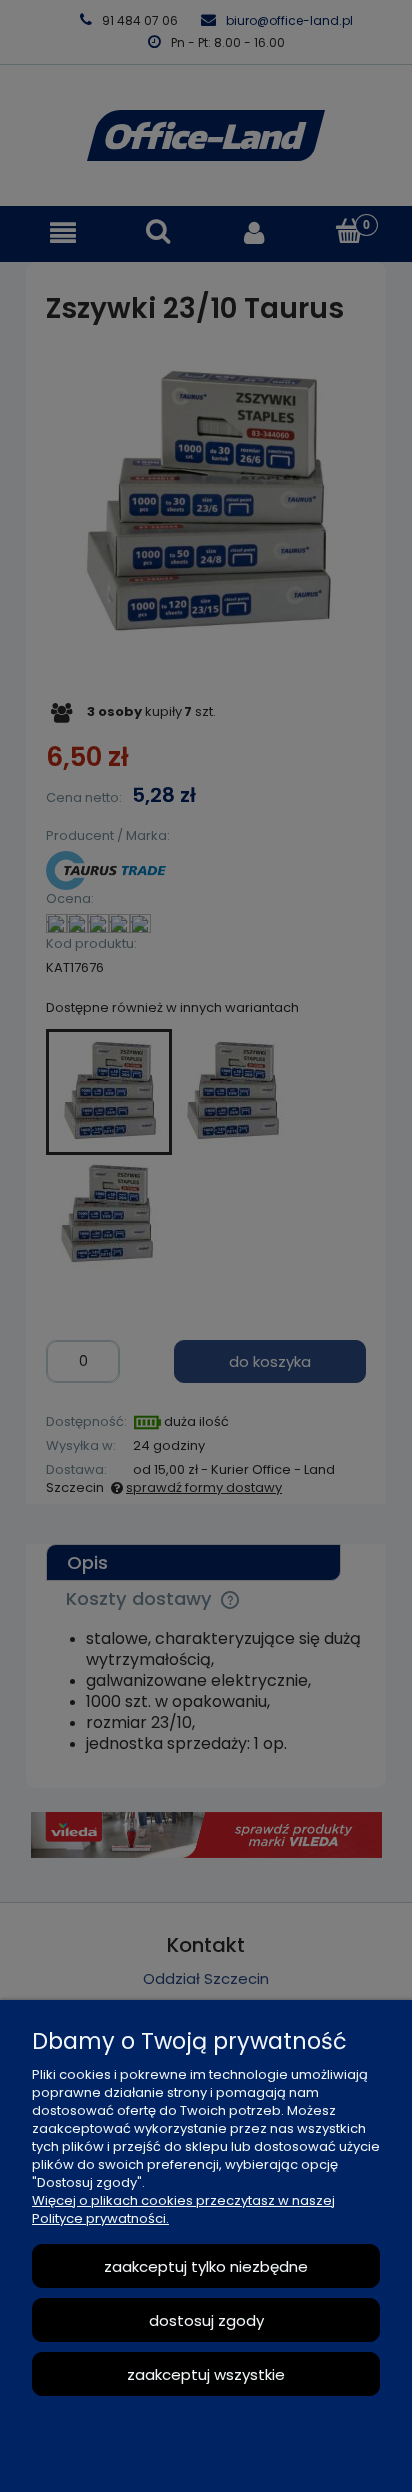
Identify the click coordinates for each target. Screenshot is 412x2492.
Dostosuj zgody (206, 2320)
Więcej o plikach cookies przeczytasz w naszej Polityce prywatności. (183, 2209)
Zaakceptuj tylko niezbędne (206, 2266)
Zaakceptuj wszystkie (206, 2374)
